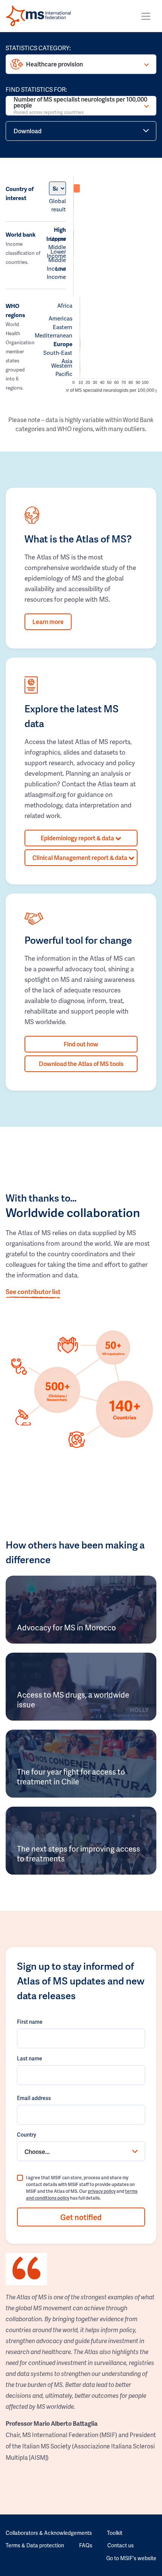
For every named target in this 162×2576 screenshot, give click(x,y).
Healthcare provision (54, 64)
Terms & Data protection (35, 2545)
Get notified (81, 2217)
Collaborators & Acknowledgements (49, 2533)
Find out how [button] (81, 1044)
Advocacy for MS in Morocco (66, 1627)
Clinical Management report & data (80, 857)
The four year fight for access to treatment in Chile (71, 1776)
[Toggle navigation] (146, 16)
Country (27, 2135)
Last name (30, 2058)
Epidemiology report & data (78, 838)
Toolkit (115, 2533)
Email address (34, 2098)
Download (28, 131)
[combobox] (81, 2151)
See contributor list (33, 1291)
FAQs (86, 2545)
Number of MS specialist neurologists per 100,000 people (80, 106)
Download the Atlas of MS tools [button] (81, 1064)
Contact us (121, 2545)
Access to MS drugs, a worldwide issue (73, 1699)
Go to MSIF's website (131, 2558)
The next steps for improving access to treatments (79, 1853)
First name (30, 2022)
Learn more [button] (48, 622)
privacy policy (102, 2191)
